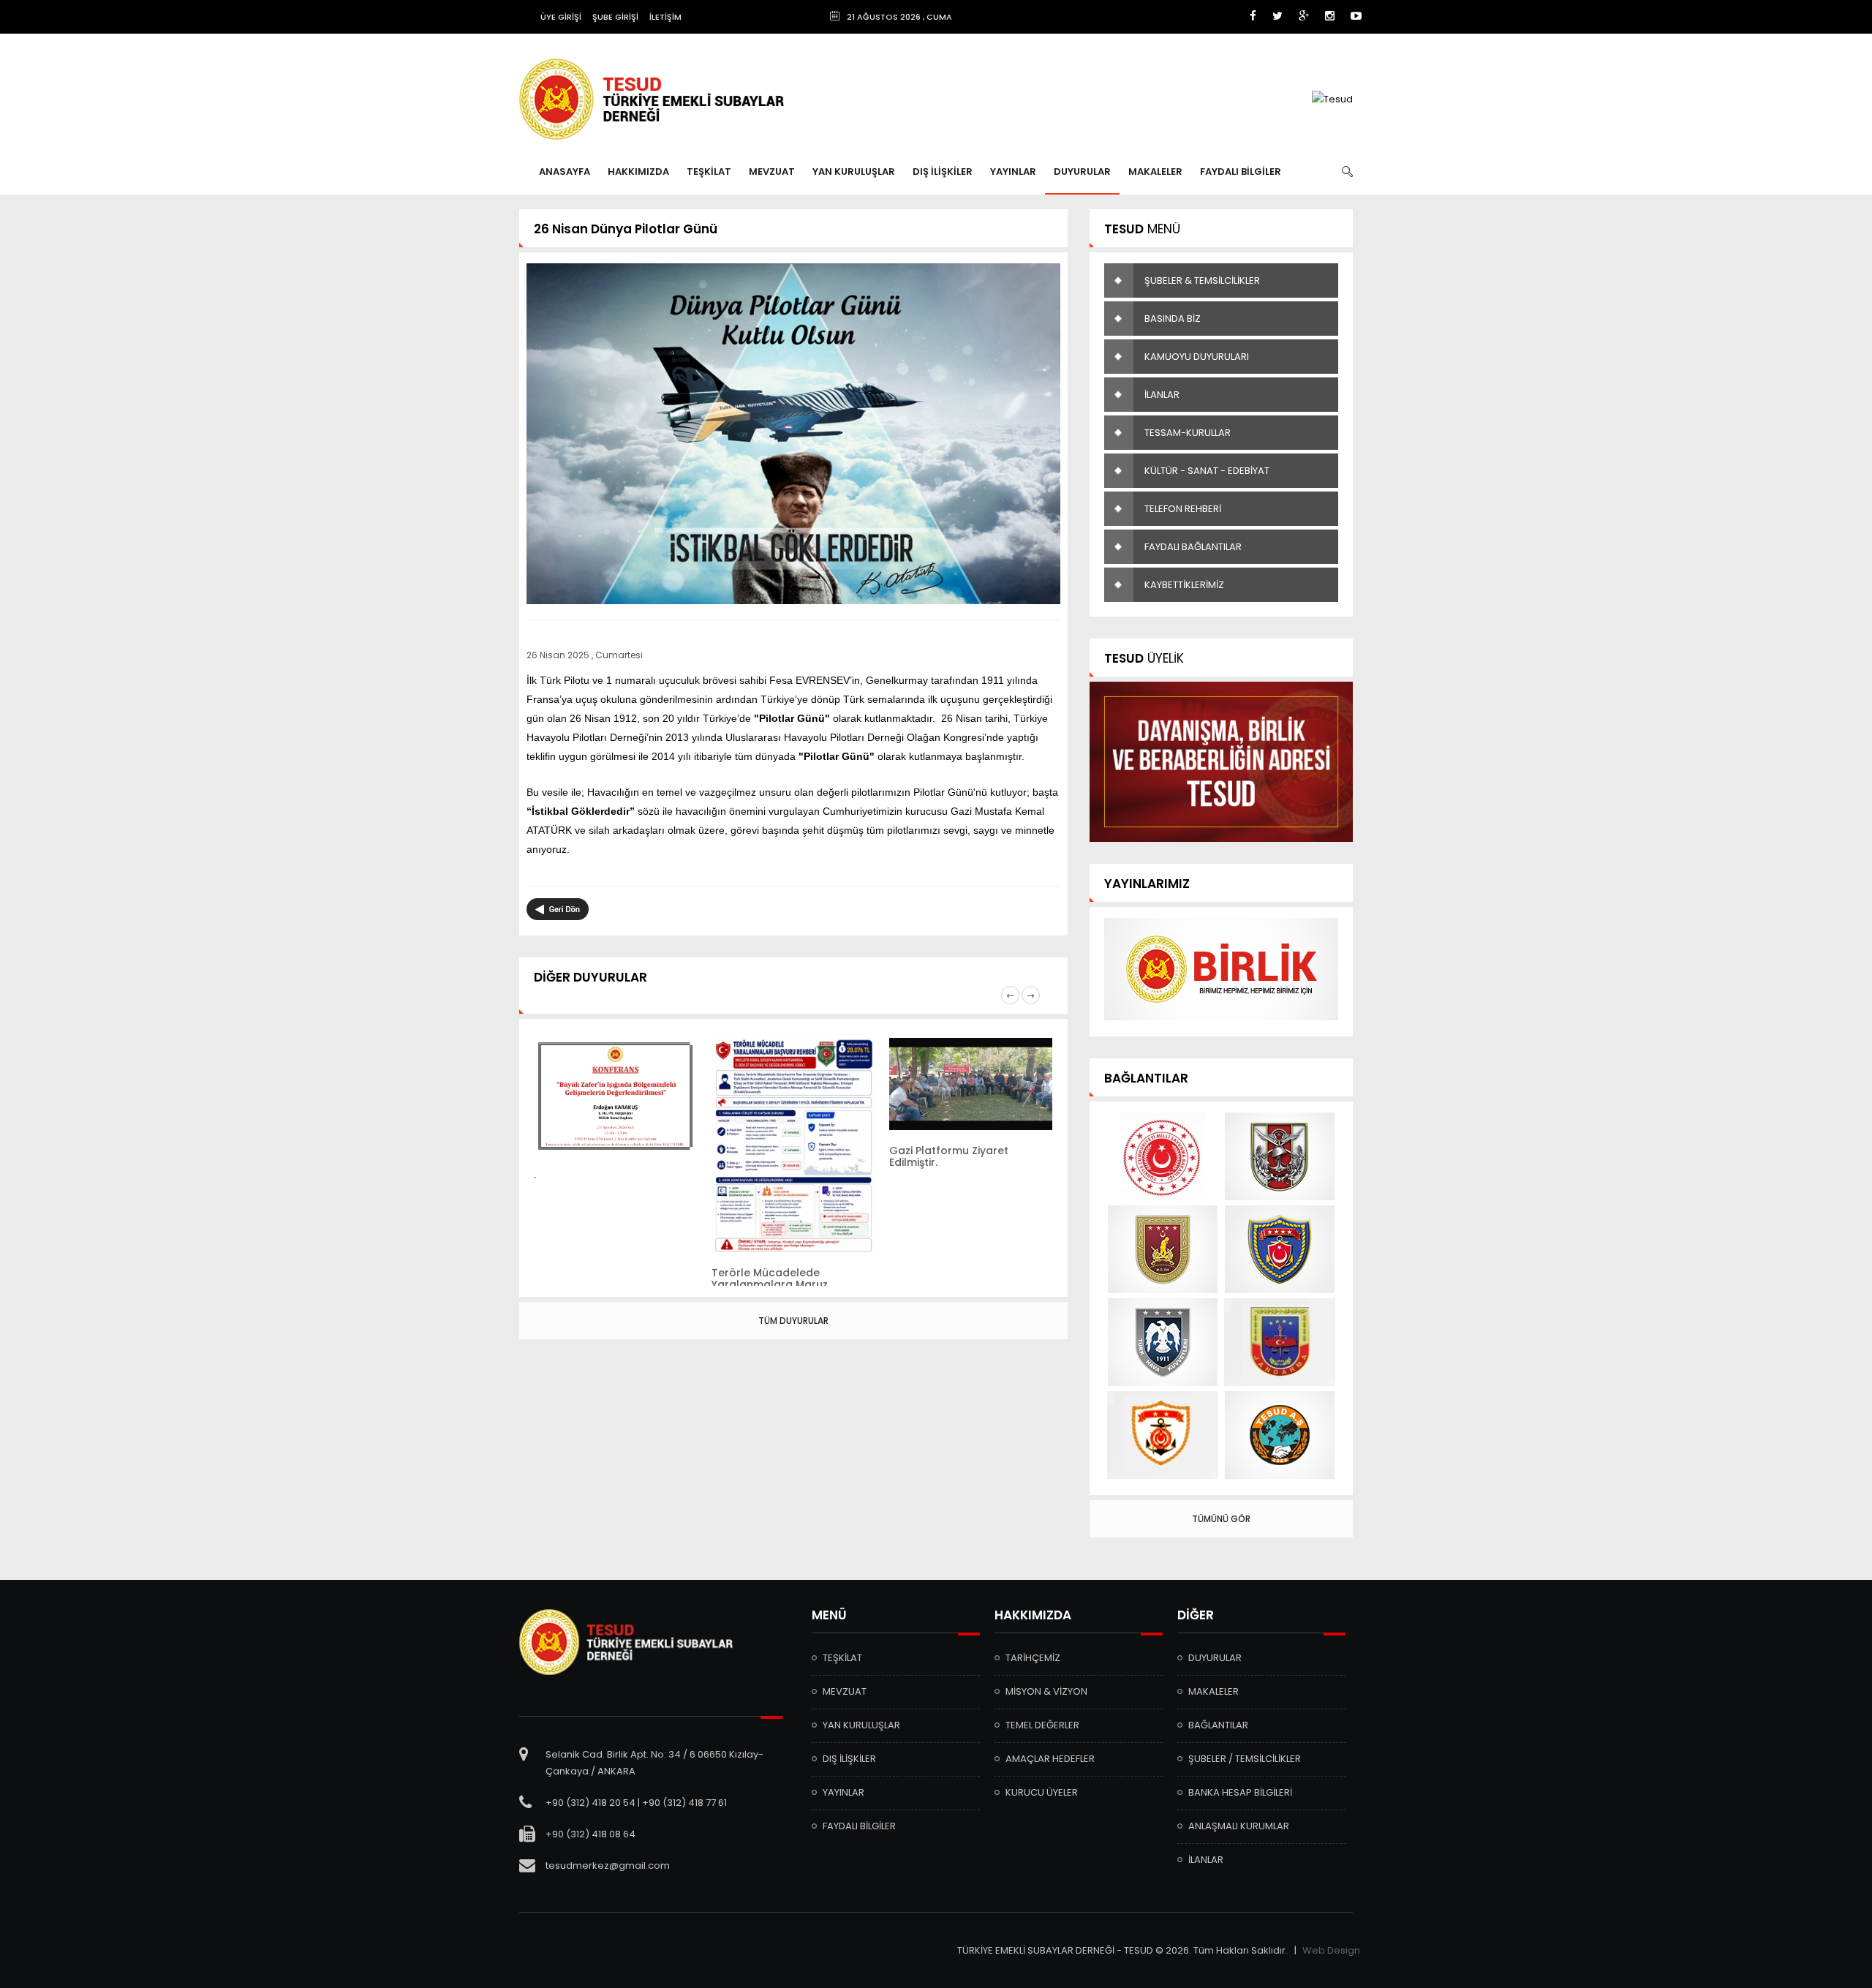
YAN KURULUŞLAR (854, 172)
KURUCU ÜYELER (1042, 1792)
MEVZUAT (772, 172)
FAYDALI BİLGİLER (1241, 172)
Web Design (1331, 1950)
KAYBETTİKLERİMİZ (1184, 585)
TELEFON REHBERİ (1183, 509)
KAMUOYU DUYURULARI (1197, 357)
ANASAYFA (565, 172)
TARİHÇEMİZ (1033, 1658)
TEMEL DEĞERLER (1042, 1725)
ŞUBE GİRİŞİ (615, 17)
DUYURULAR (1082, 172)
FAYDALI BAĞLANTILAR (1193, 547)
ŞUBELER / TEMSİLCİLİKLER (1245, 1759)
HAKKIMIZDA (638, 172)
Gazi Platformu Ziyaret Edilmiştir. (949, 1156)
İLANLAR (1162, 395)
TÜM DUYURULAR (793, 1321)
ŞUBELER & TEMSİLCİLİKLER (1202, 280)
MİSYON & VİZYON (1046, 1691)
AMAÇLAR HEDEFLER (1050, 1759)
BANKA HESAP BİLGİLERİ (1240, 1792)
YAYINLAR (1013, 172)
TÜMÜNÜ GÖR (1221, 1519)
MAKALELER (1155, 172)
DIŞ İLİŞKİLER (943, 172)
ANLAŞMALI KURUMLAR (1239, 1826)
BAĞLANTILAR (1218, 1725)
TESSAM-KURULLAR (1188, 433)
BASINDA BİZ (1173, 319)
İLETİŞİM (665, 17)
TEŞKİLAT (709, 172)
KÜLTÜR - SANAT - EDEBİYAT (1207, 471)
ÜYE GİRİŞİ (561, 17)
